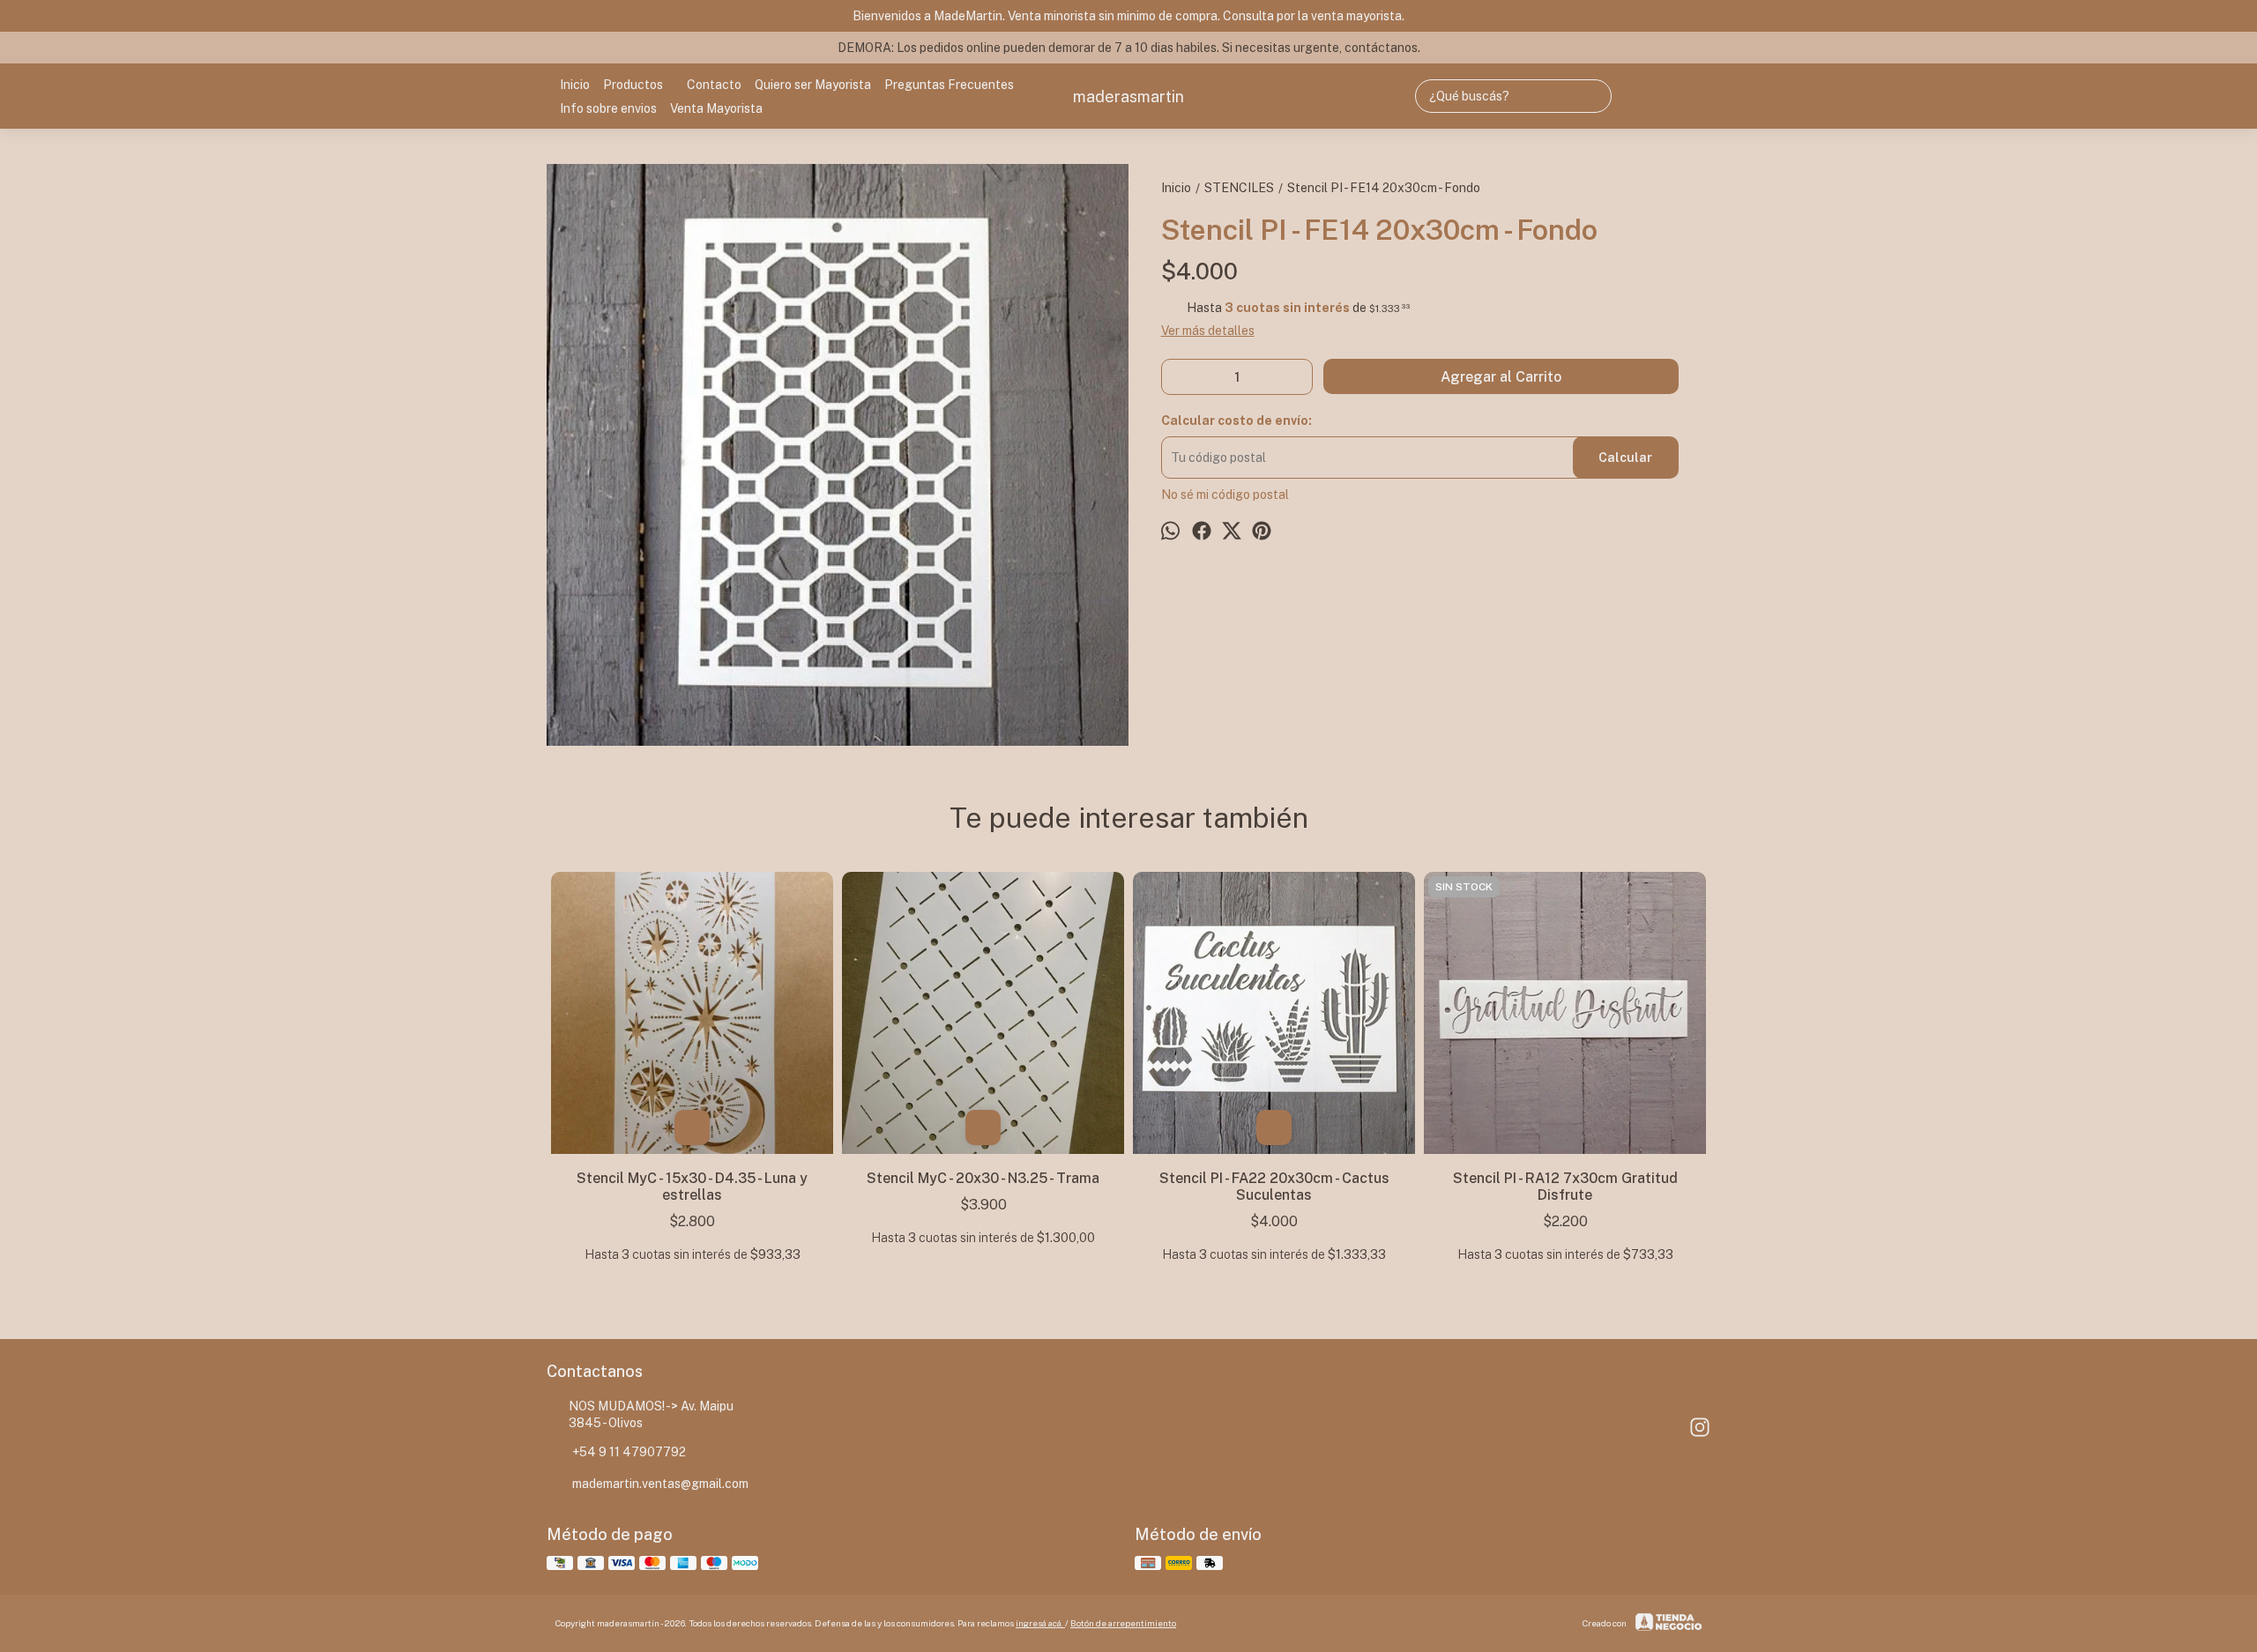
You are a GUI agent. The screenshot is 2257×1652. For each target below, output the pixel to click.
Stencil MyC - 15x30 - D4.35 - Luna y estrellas (692, 1187)
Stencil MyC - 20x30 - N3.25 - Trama (983, 1178)
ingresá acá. (1040, 1623)
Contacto (714, 85)
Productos (633, 85)
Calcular (1625, 458)
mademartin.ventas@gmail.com (660, 1484)
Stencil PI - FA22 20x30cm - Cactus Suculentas (1274, 1187)
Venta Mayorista (716, 108)
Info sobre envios (608, 108)
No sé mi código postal (1225, 495)
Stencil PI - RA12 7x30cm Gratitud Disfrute (1565, 1187)
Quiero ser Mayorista (813, 85)
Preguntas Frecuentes (949, 85)
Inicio (575, 85)
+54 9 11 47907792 (629, 1452)
